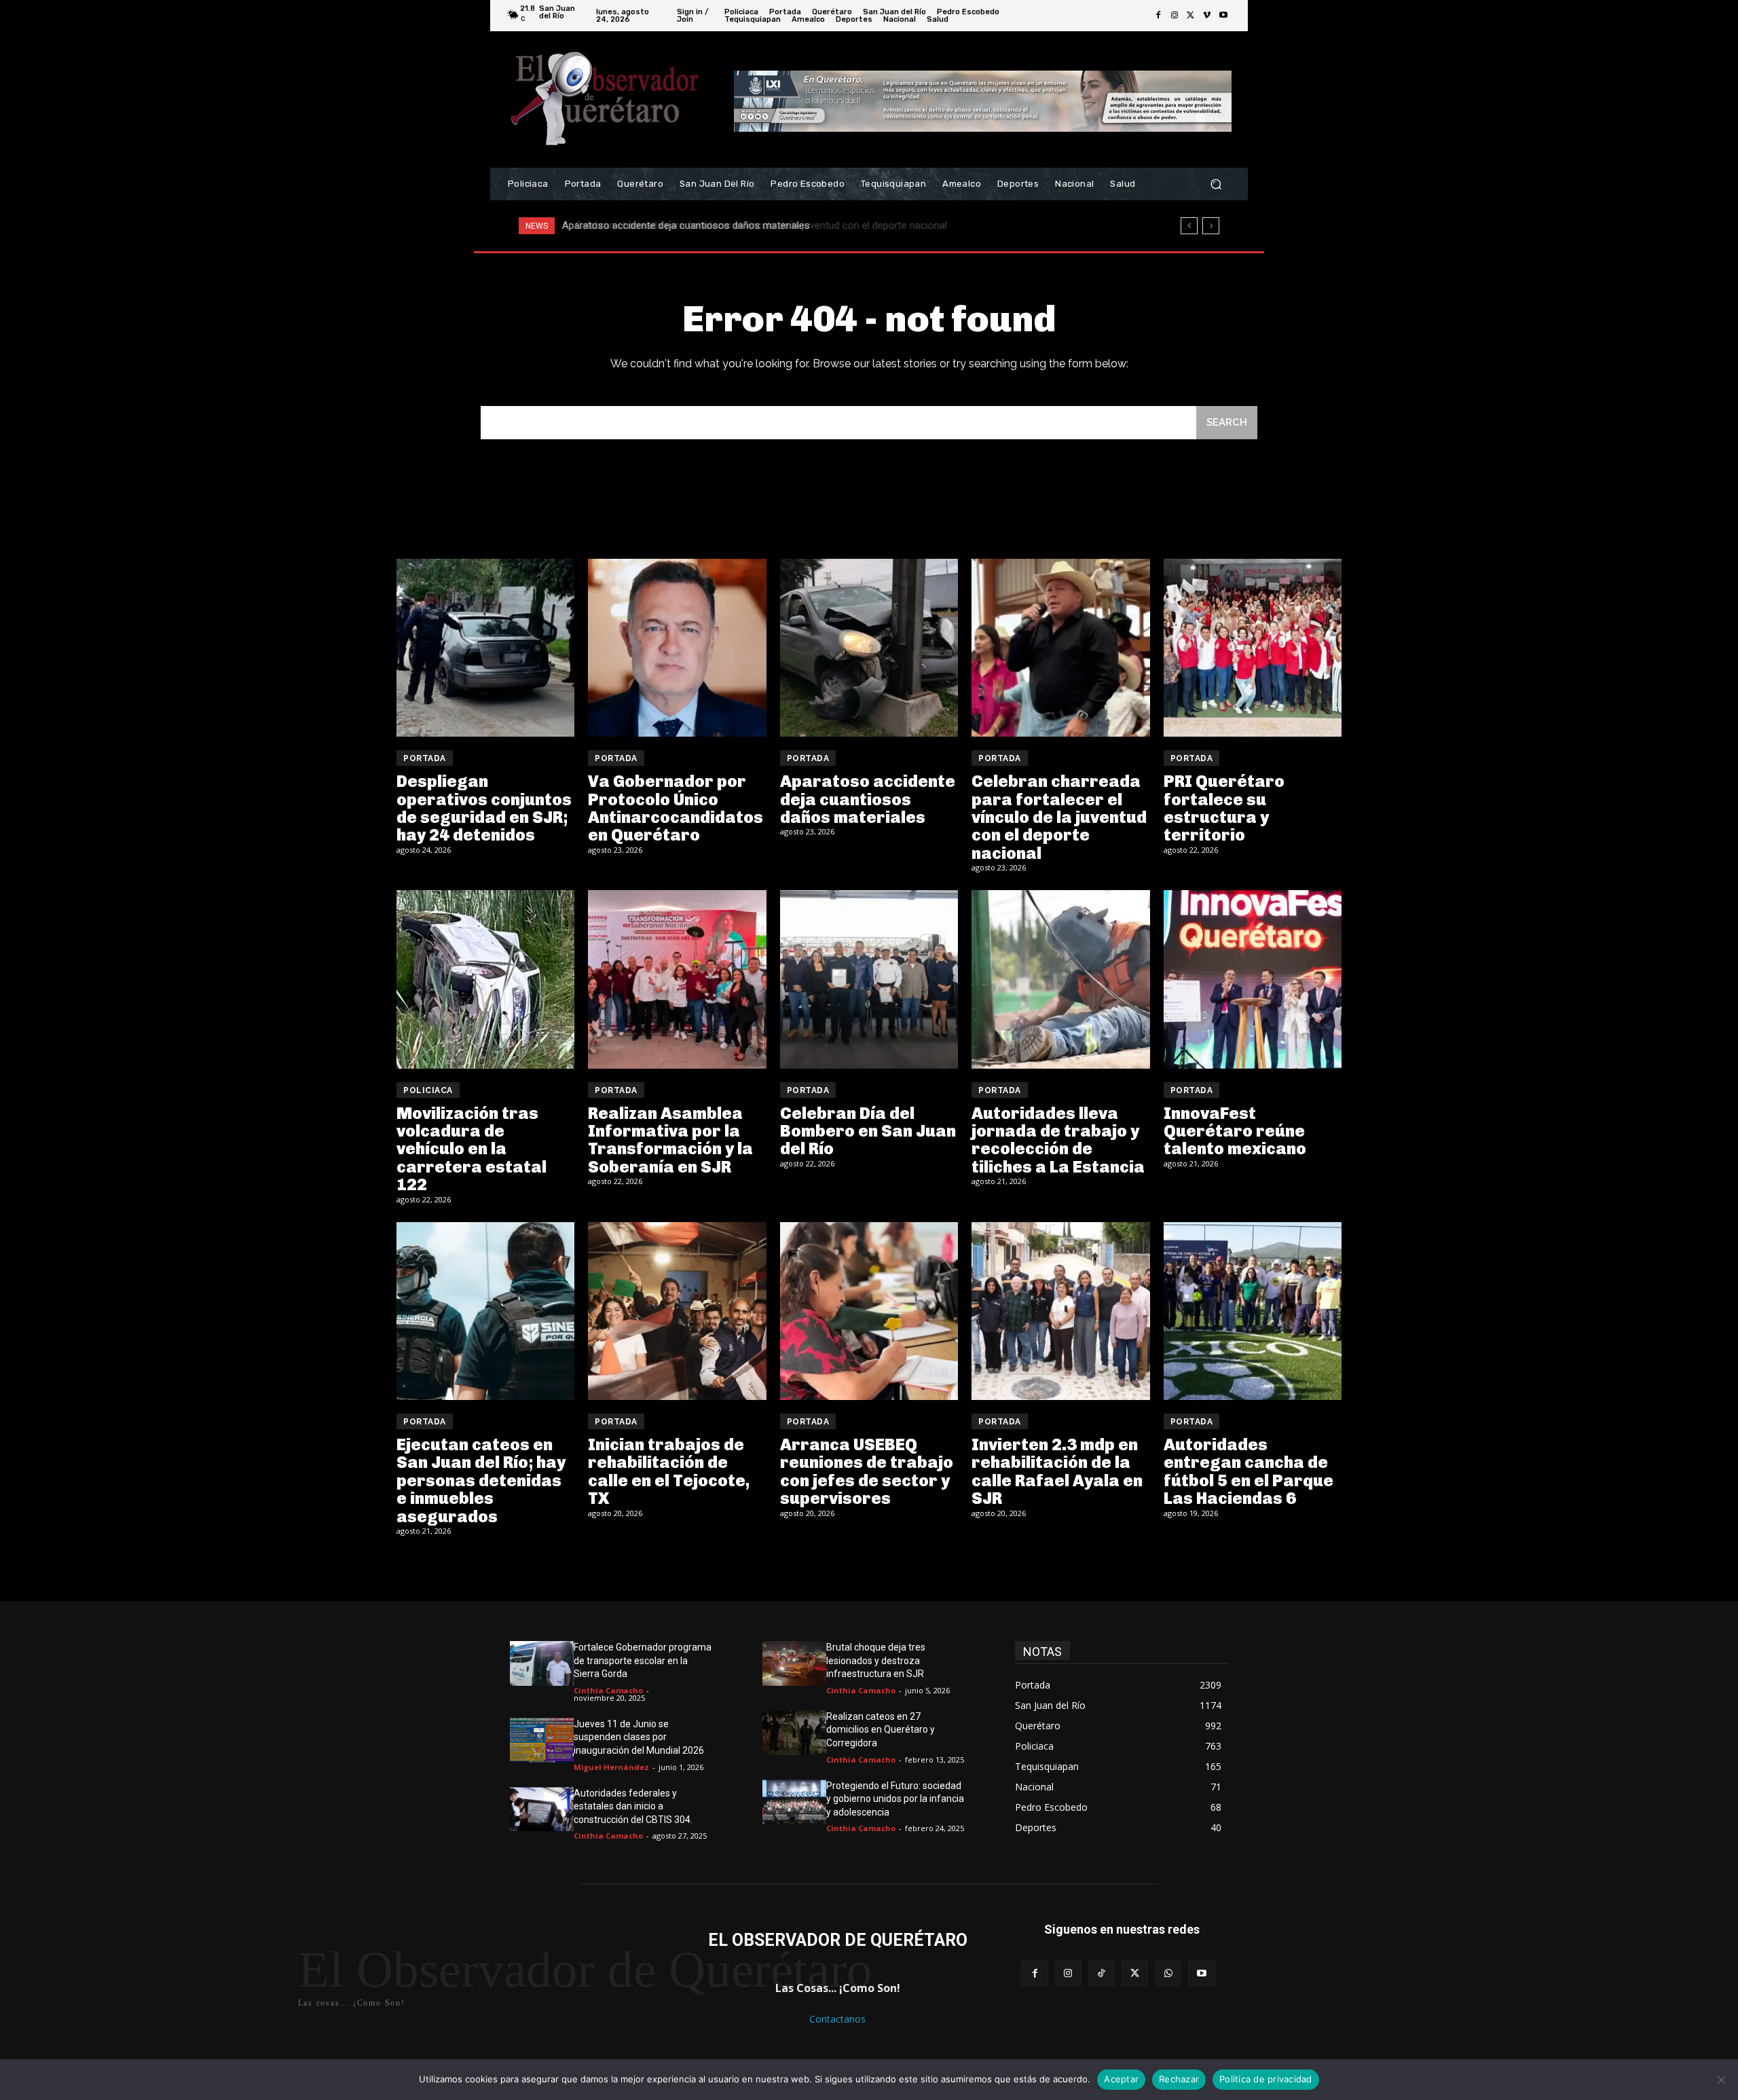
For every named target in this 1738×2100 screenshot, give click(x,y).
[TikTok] (1102, 1973)
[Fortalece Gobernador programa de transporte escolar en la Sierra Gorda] (542, 1663)
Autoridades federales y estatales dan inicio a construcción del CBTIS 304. (633, 1806)
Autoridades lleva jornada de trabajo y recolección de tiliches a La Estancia (1058, 1140)
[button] (1216, 184)
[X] (1191, 16)
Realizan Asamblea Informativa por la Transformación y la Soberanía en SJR (670, 1140)
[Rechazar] (1721, 2080)
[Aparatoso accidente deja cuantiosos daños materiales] (869, 648)
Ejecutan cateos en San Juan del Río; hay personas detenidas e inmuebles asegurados (481, 1480)
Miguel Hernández (611, 1767)
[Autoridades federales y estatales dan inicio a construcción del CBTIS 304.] (542, 1809)
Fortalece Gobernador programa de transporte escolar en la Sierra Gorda (643, 1660)
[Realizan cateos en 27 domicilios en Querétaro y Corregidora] (794, 1733)
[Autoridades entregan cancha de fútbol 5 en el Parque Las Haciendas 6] (1253, 1311)
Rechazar (1179, 2079)
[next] (1211, 226)
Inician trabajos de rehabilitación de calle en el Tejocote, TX (669, 1471)
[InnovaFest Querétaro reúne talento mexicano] (1253, 979)
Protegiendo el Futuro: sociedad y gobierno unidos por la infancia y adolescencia (895, 1799)
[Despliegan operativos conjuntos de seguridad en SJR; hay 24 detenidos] (485, 648)
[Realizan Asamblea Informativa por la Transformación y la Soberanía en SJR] (677, 979)
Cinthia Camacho (608, 1690)
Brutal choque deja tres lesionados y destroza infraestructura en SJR (876, 1660)
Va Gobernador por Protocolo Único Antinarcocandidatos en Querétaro (676, 808)
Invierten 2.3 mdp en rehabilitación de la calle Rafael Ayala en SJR (1057, 1471)
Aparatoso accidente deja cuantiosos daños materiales (868, 799)
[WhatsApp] (1168, 1973)
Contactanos (837, 2019)
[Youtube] (1223, 16)
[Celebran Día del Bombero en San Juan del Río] (869, 979)
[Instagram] (1175, 16)
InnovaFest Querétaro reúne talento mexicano (1235, 1131)
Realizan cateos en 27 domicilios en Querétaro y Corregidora (881, 1730)
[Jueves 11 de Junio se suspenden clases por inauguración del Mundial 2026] (542, 1740)
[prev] (1189, 226)
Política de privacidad (1266, 2079)
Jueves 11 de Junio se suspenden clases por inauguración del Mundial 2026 (639, 1737)
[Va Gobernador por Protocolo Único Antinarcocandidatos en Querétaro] (677, 648)
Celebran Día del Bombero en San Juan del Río (868, 1131)
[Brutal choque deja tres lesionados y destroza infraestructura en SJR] (794, 1663)
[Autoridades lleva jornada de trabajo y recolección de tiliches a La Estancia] (1060, 979)
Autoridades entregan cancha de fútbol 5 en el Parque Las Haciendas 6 (1249, 1471)
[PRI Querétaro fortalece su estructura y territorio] (1253, 648)
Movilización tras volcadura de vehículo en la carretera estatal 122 (472, 1149)
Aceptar (1121, 2079)
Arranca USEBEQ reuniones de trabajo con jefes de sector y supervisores (867, 1471)
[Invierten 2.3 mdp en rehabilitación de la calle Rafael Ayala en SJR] (1060, 1311)
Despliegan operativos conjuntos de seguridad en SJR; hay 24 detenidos (484, 808)
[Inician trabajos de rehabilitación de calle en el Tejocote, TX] (677, 1311)
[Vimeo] (1207, 16)
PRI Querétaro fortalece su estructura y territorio (1224, 808)
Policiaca (428, 1090)
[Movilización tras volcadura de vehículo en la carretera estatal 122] (485, 979)
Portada (425, 758)
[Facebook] (1158, 16)
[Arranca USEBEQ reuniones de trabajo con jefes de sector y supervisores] (869, 1311)
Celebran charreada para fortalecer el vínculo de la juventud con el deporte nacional (751, 225)
